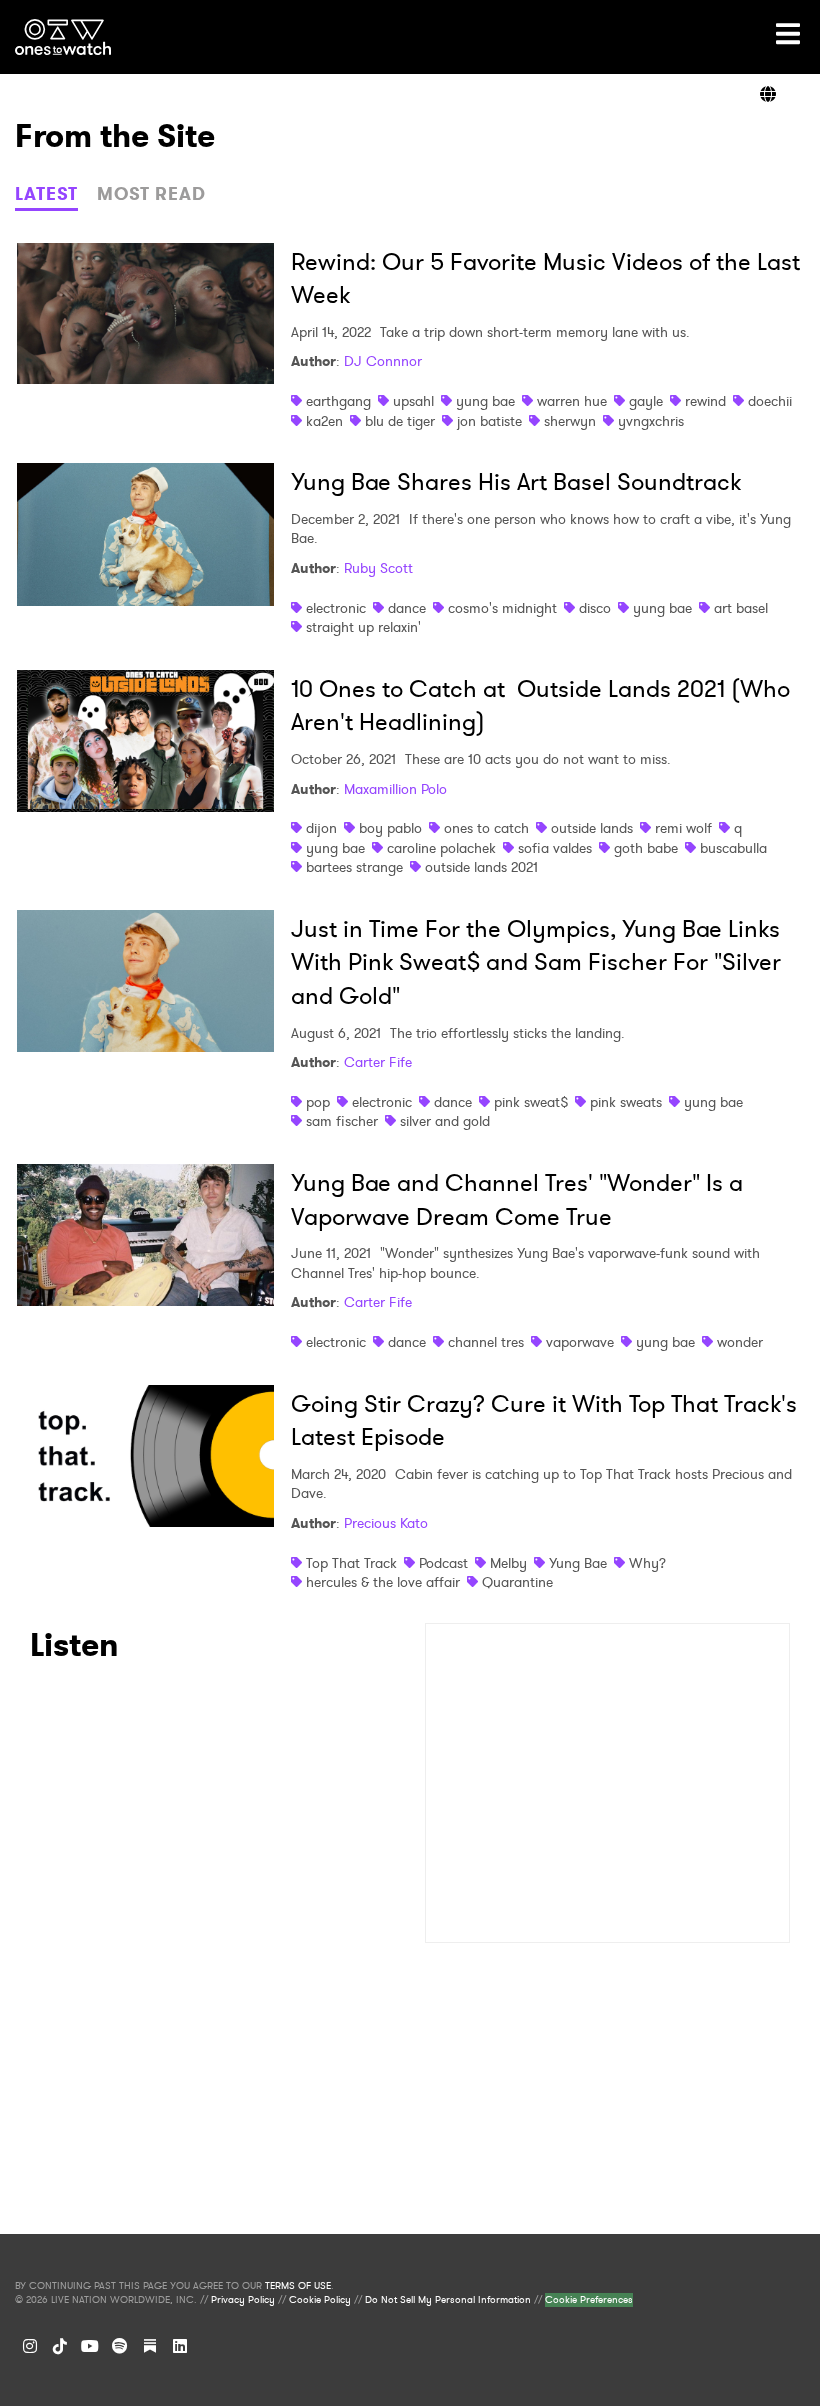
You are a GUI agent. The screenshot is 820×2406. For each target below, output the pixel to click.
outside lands (592, 828)
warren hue (572, 401)
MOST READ (151, 194)
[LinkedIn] (180, 2346)
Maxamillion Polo (395, 789)
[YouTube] (90, 2346)
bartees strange (354, 867)
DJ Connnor (383, 361)
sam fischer (342, 1121)
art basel (741, 608)
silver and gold (445, 1121)
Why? (647, 1563)
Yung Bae (578, 1563)
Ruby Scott (378, 568)
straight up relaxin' (363, 627)
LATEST (46, 194)
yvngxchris (651, 421)
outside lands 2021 (481, 867)
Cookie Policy (320, 2300)
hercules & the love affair (383, 1582)
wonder (740, 1342)
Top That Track (351, 1563)
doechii (770, 401)
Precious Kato (386, 1523)
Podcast (443, 1563)
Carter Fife (378, 1062)
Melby (508, 1563)
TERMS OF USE (298, 2286)
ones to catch (486, 828)
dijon (321, 828)
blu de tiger (400, 421)
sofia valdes (555, 848)
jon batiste (489, 421)
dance (407, 608)
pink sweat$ (531, 1102)
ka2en (324, 421)
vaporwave (580, 1342)
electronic (336, 608)
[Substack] (150, 2346)
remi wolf (683, 828)
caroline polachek (441, 848)
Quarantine (517, 1582)
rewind (705, 401)
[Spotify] (120, 2346)
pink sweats (626, 1102)
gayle (646, 401)
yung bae (485, 401)
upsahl (413, 401)
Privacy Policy (243, 2300)
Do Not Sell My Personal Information (448, 2300)
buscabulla (733, 848)
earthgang (338, 401)
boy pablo (390, 828)
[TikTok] (60, 2346)
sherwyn (570, 421)
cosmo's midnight (502, 608)
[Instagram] (30, 2346)
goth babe (646, 848)
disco (595, 608)
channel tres (486, 1342)
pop (318, 1102)
